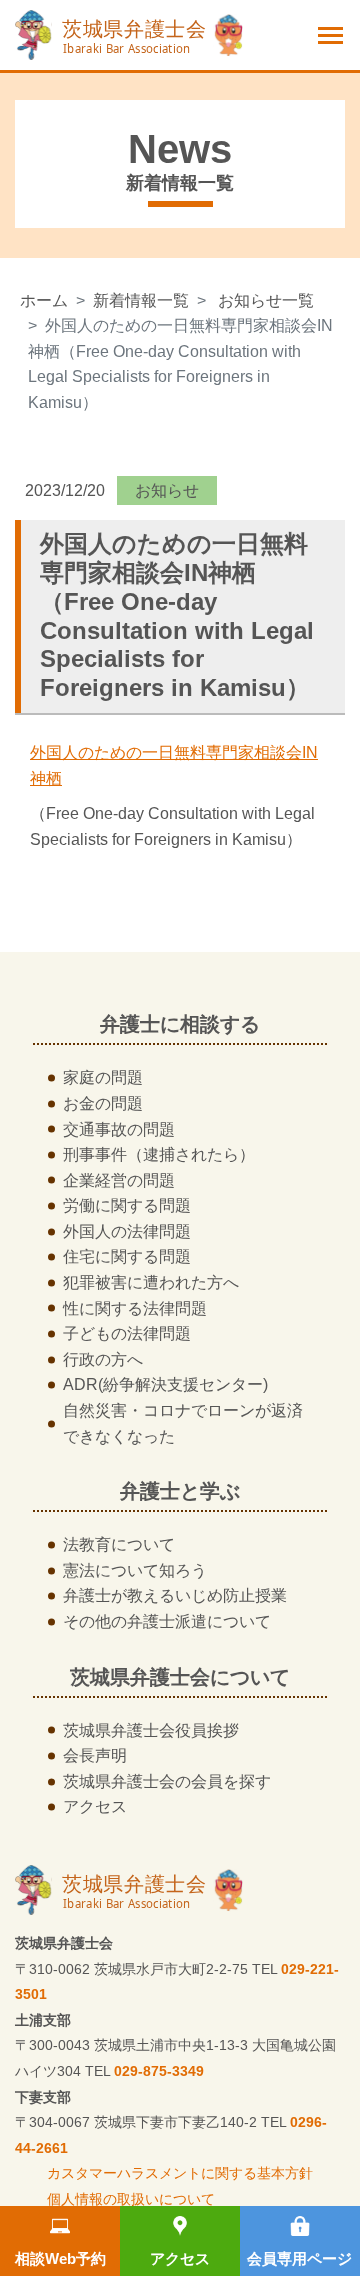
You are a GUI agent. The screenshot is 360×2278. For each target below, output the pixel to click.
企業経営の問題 (119, 1180)
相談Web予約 (60, 2258)
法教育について (119, 1544)
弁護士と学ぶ (180, 1491)
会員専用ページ (299, 2258)
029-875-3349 (159, 2071)
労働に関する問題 (127, 1205)
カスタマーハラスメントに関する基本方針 (180, 2173)
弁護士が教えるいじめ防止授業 (175, 1595)
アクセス (180, 2258)
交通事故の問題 (119, 1129)
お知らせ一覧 (266, 300)
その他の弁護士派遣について (167, 1621)
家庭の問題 (103, 1077)
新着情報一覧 (141, 300)
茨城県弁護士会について (180, 1677)
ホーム (44, 300)
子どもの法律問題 (127, 1333)
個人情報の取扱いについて (131, 2199)
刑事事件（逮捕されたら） (159, 1154)
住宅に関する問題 (127, 1256)
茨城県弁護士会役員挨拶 (151, 1730)
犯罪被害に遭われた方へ (151, 1282)
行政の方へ (103, 1359)
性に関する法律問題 (135, 1308)
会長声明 (95, 1755)
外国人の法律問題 (127, 1231)
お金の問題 (103, 1103)
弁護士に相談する (180, 1024)
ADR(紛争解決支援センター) (165, 1384)
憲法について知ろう (135, 1570)
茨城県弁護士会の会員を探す (167, 1781)
